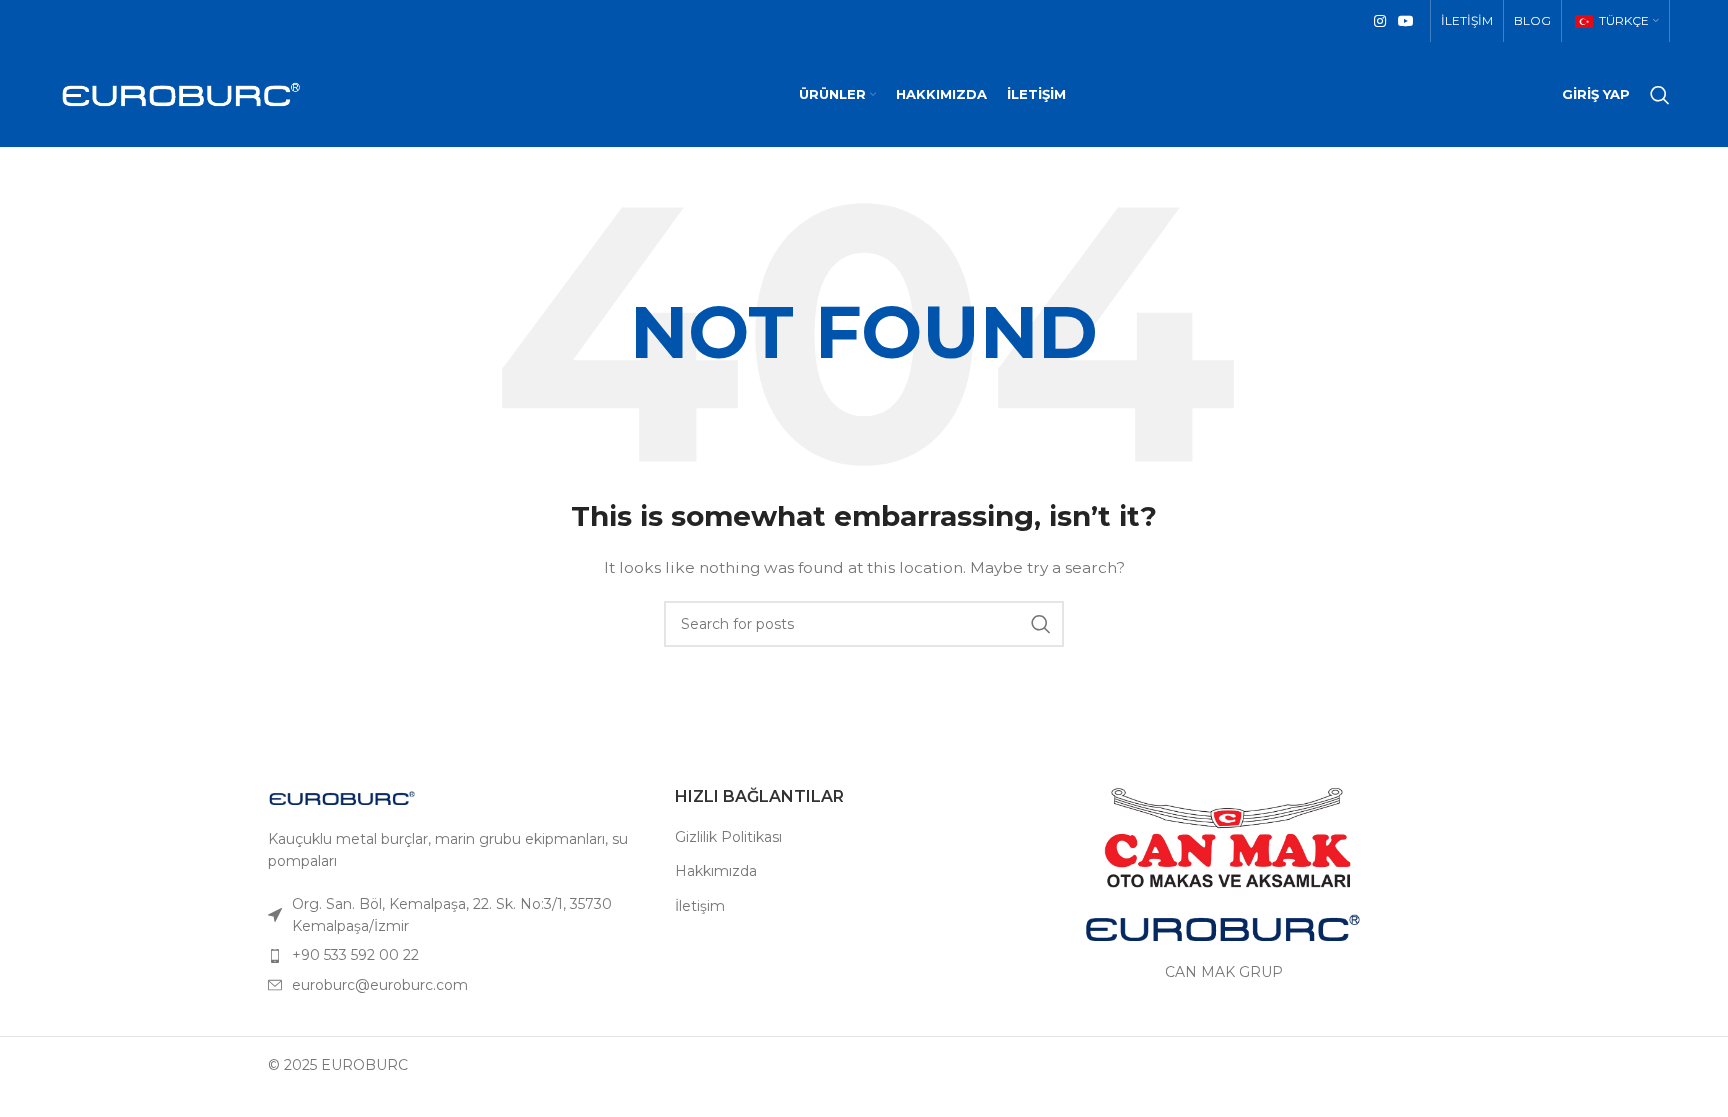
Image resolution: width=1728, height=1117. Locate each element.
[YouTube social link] (1406, 21)
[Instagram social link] (1380, 21)
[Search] (1660, 95)
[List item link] (456, 915)
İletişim (700, 906)
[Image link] (343, 797)
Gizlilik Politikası (728, 837)
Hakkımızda (716, 871)
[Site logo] (180, 93)
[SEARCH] (1041, 624)
